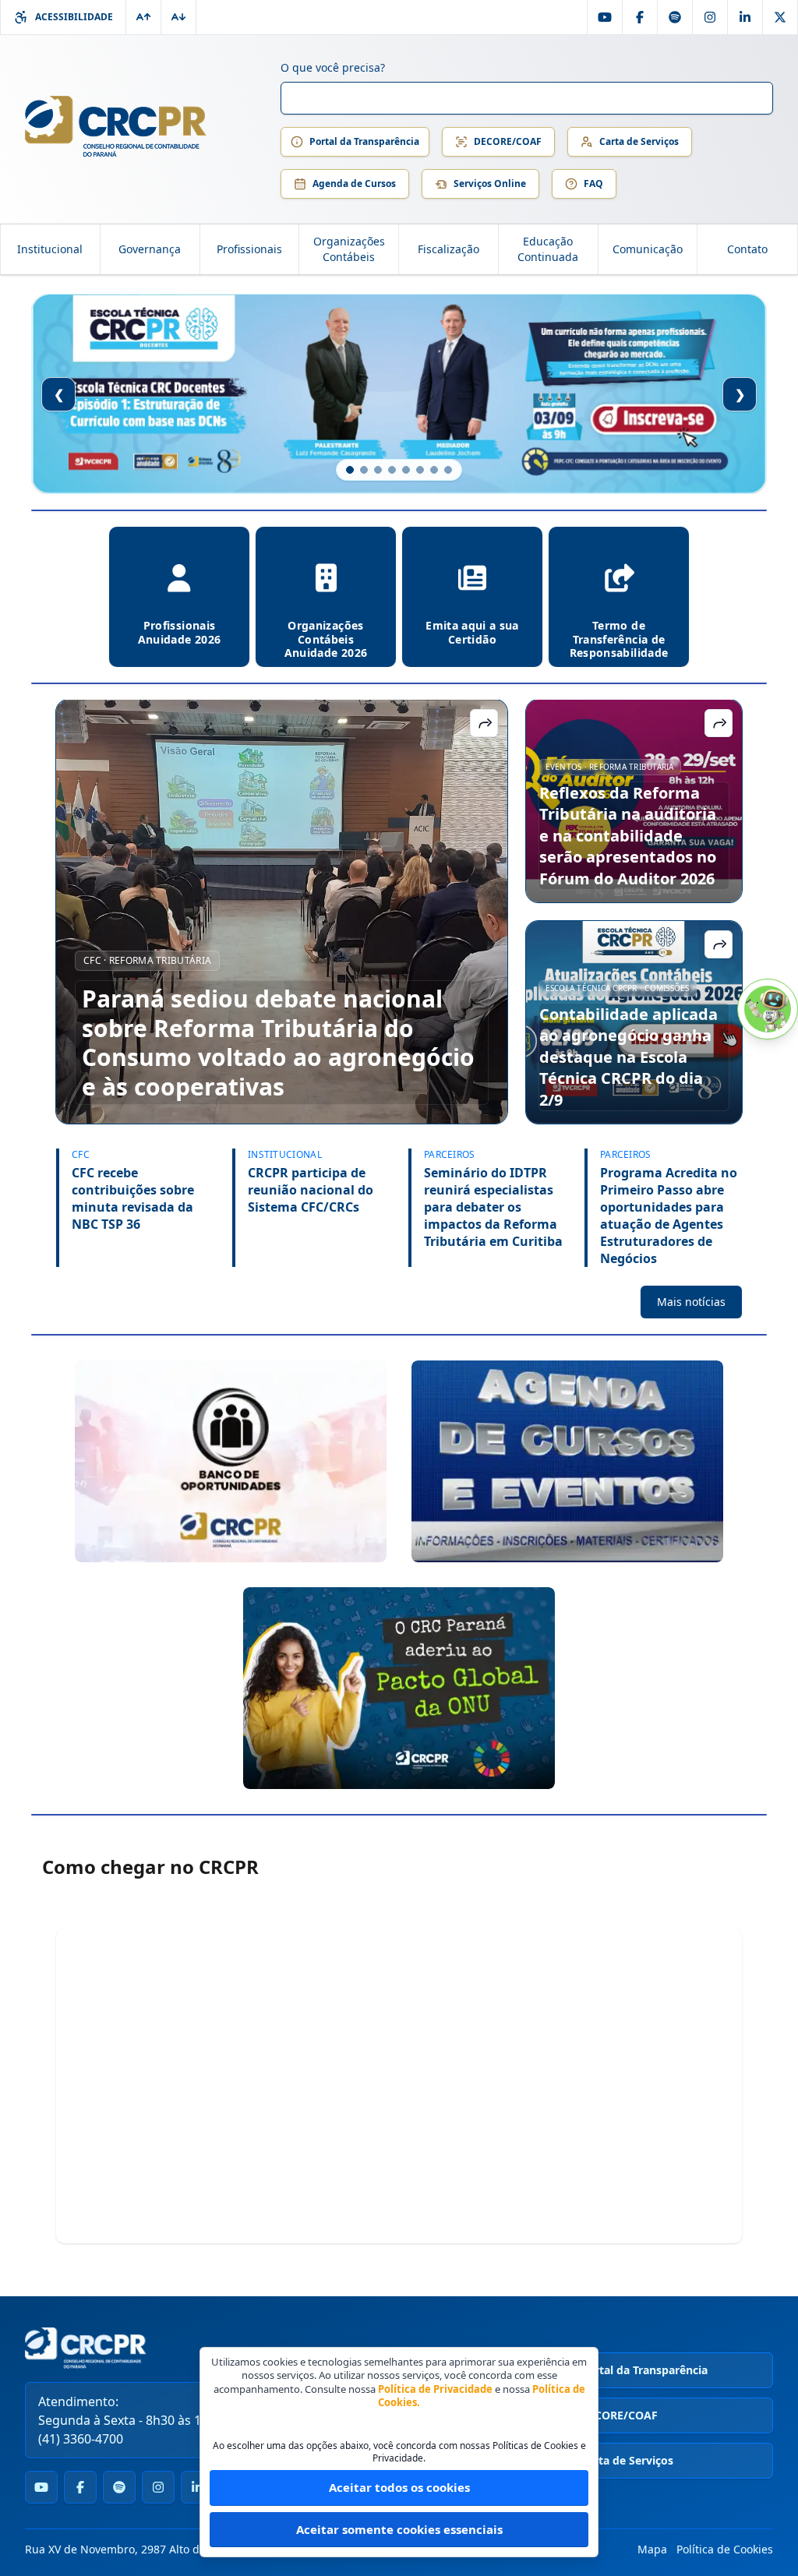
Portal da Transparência (364, 141)
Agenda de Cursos (354, 183)
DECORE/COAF (508, 141)
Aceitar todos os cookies (399, 2487)
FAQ (593, 183)
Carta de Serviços (639, 141)
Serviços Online (490, 183)
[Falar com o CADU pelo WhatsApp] (768, 1009)
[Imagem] (231, 1461)
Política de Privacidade (435, 2389)
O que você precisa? (333, 67)
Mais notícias (691, 1302)
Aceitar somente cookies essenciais (399, 2529)
